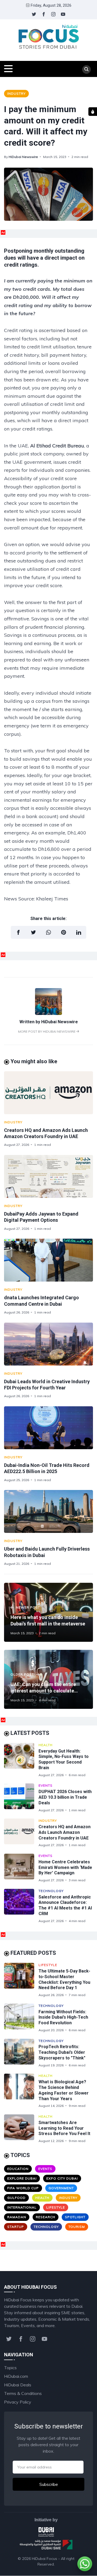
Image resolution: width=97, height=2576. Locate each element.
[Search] (86, 69)
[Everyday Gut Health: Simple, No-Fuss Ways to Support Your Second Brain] (21, 1760)
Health (46, 1745)
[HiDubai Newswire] (48, 1013)
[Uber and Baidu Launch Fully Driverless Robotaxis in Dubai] (48, 1511)
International (22, 2207)
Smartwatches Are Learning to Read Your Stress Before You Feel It (64, 2128)
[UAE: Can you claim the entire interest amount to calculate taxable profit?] (48, 1679)
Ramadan (17, 2217)
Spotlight (75, 2217)
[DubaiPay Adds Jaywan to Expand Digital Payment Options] (48, 1176)
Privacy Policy (18, 2402)
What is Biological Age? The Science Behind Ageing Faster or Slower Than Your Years (64, 2090)
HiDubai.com (16, 2376)
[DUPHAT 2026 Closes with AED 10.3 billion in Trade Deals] (21, 1798)
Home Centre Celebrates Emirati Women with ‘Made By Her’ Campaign (65, 1867)
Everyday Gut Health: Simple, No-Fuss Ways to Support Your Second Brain (64, 1759)
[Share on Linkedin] (79, 932)
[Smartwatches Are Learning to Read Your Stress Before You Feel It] (21, 2129)
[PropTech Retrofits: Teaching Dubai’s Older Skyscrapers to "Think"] (21, 2053)
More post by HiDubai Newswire (47, 1031)
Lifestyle (48, 1965)
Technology (51, 1891)
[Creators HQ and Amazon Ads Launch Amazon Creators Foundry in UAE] (48, 1093)
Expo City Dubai (62, 2178)
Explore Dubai (22, 2178)
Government (61, 2188)
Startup (16, 2227)
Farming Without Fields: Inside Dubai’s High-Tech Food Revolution (63, 2017)
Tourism (77, 2227)
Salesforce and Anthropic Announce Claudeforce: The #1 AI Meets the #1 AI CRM (65, 1905)
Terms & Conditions (23, 2393)
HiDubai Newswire (23, 157)
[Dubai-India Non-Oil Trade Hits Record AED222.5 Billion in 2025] (48, 1428)
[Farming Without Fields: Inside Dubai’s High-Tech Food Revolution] (21, 2018)
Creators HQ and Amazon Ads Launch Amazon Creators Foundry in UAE (65, 1832)
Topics (10, 2368)
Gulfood (16, 2198)
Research (46, 2217)
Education (18, 2169)
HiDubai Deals (18, 2385)
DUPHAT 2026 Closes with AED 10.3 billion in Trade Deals (65, 1797)
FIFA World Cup (23, 2188)
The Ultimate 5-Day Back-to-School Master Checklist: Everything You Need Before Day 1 (64, 1979)
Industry (16, 93)
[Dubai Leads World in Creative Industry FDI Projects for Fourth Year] (48, 1344)
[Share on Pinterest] (64, 932)
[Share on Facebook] (18, 932)
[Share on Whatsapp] (48, 932)
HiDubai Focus (44, 2559)
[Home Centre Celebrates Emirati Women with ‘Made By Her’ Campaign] (21, 1868)
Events (46, 1785)
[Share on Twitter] (33, 932)
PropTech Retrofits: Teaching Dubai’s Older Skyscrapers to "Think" (62, 2052)
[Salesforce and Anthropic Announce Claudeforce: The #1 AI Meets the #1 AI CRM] (21, 1906)
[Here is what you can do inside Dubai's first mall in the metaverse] (48, 1612)
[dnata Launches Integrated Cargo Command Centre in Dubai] (48, 1260)
